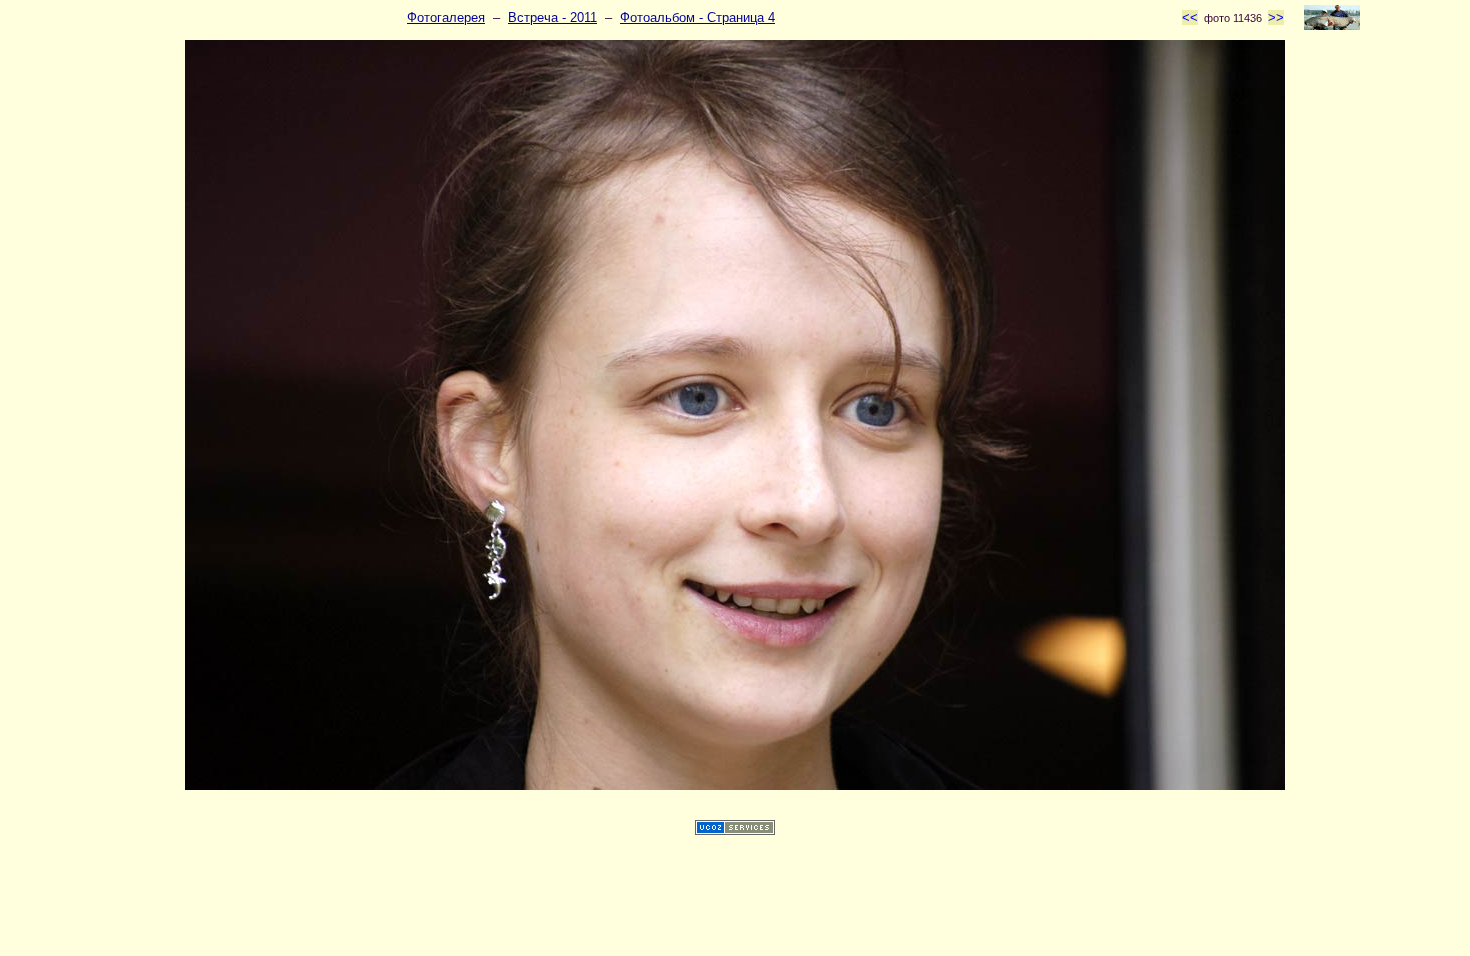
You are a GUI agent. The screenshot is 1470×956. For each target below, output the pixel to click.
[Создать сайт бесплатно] (735, 830)
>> (1276, 17)
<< (1190, 17)
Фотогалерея (446, 17)
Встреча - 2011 (552, 17)
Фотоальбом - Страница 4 (697, 17)
